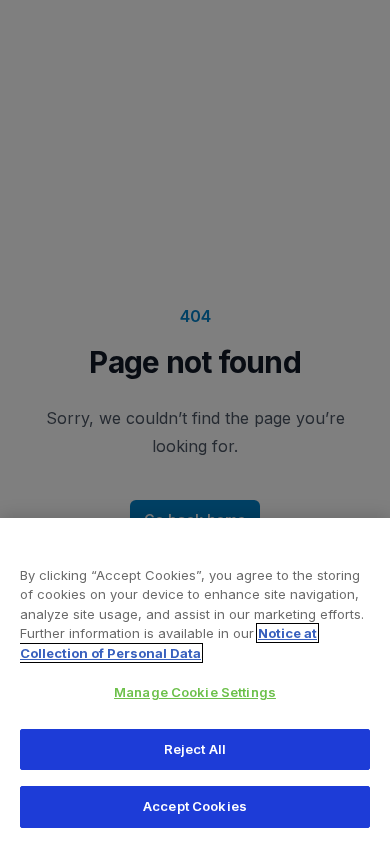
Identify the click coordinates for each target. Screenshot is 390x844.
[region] (195, 681)
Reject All (195, 749)
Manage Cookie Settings (195, 692)
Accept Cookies (195, 806)
